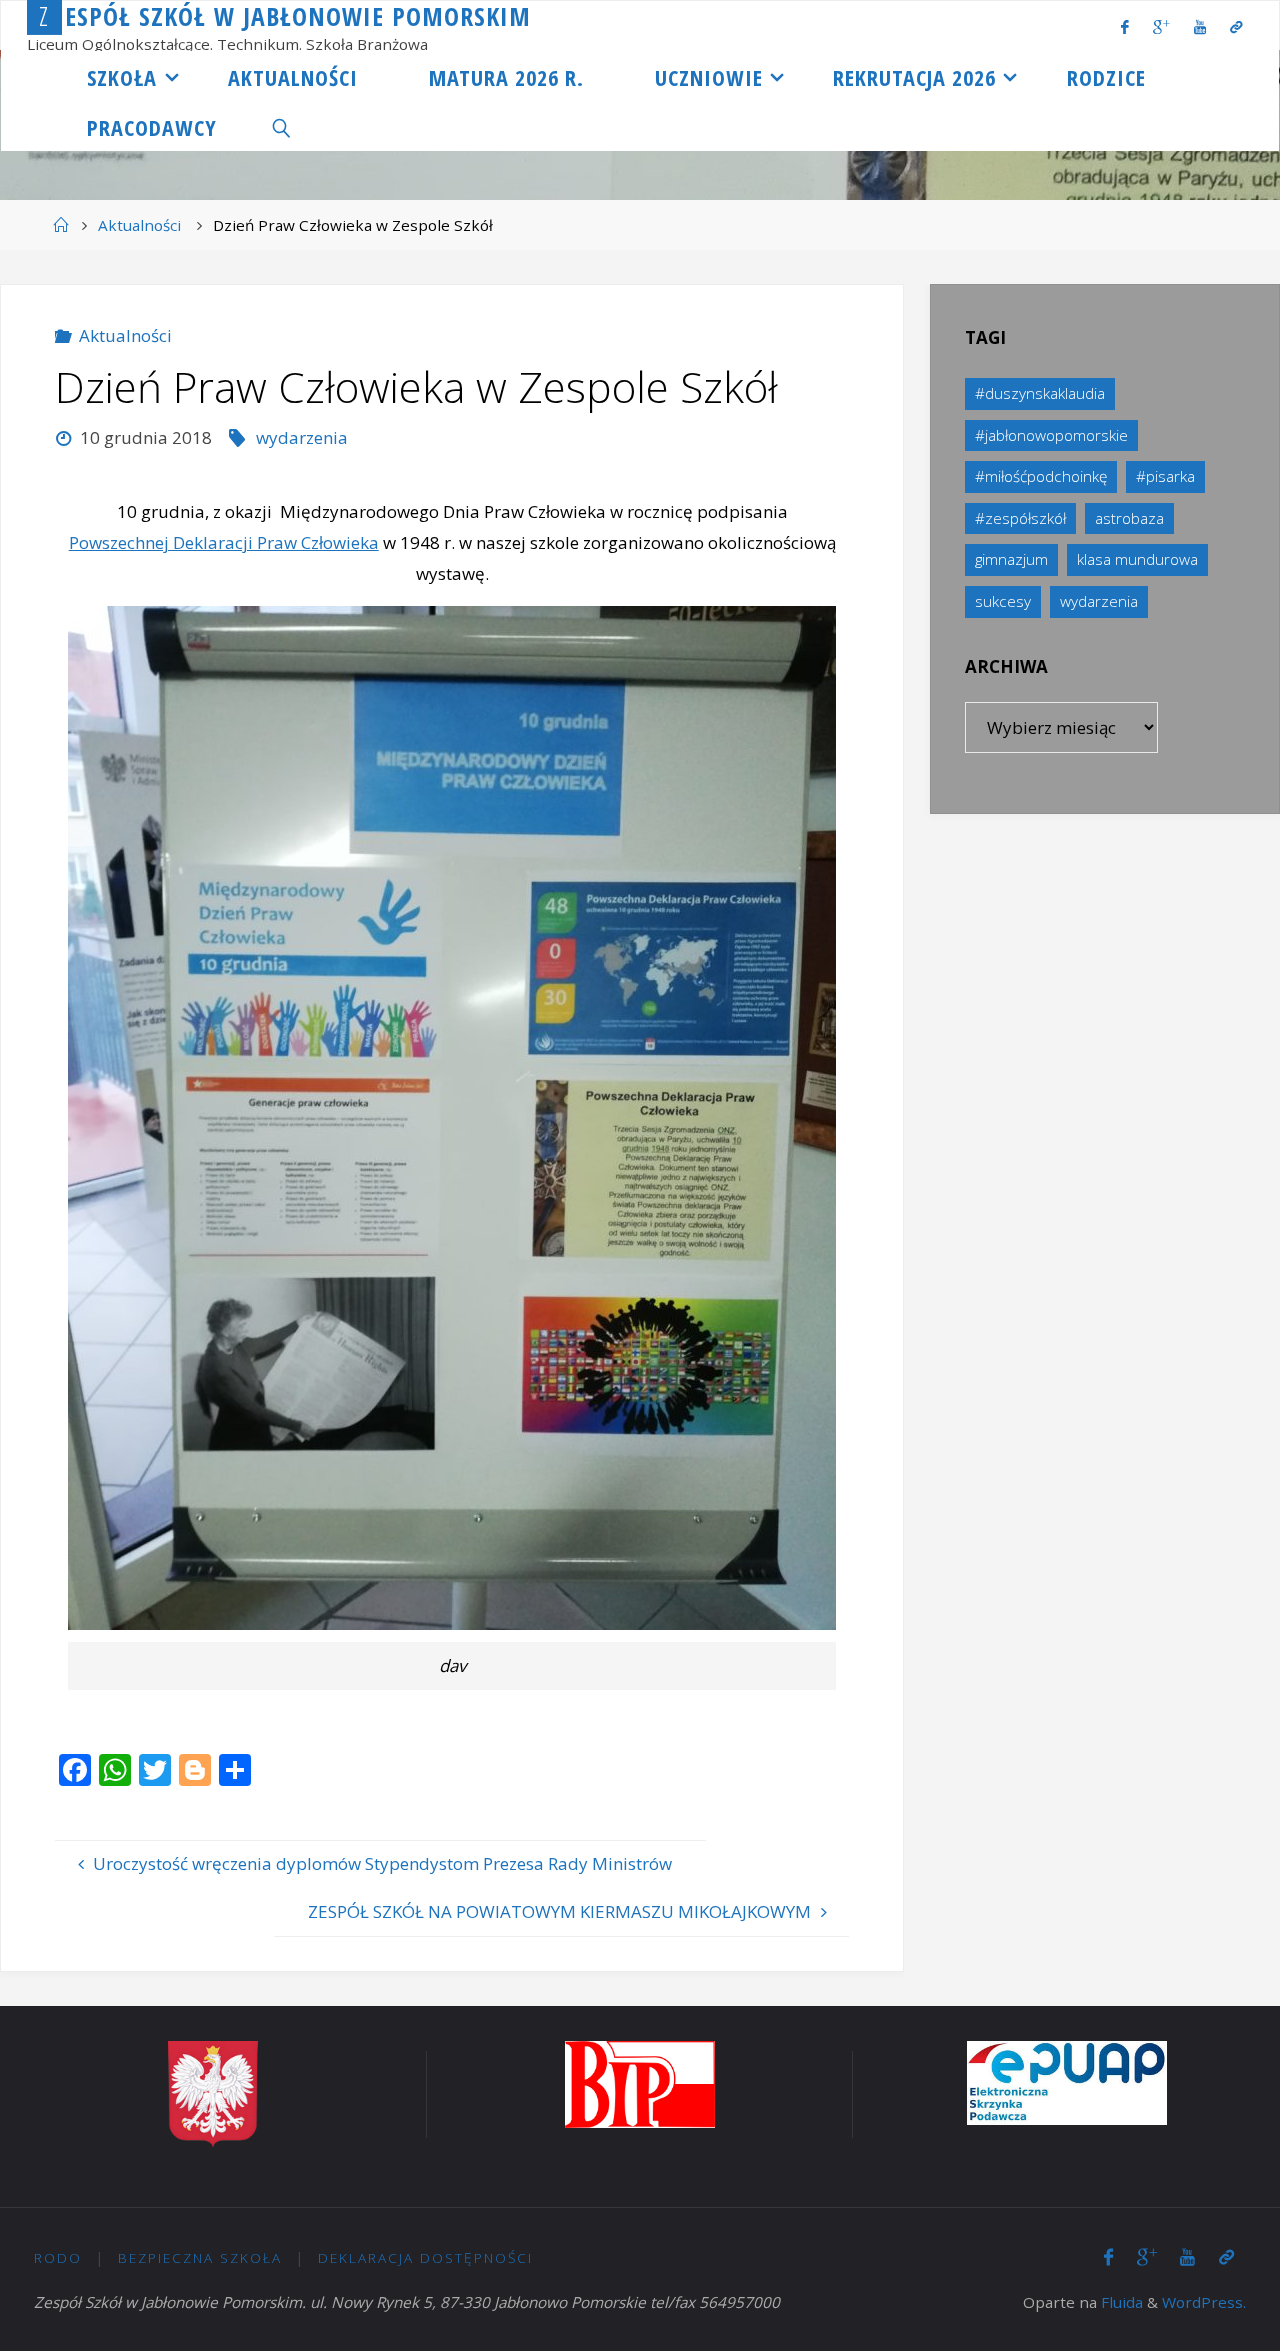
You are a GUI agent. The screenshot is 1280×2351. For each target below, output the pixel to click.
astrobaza (1129, 518)
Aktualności (139, 225)
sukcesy (1003, 601)
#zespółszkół (1020, 518)
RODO (58, 2257)
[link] (282, 126)
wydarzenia (302, 437)
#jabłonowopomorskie (1051, 435)
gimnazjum (1011, 559)
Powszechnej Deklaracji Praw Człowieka (224, 542)
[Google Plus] (1161, 26)
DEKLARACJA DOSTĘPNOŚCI (425, 2257)
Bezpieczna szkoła (200, 2257)
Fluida (1120, 2302)
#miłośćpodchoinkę (1041, 476)
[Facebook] (1125, 26)
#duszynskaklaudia (1040, 393)
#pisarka (1165, 476)
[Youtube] (1200, 26)
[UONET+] (1236, 26)
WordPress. (1204, 2302)
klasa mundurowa (1137, 559)
